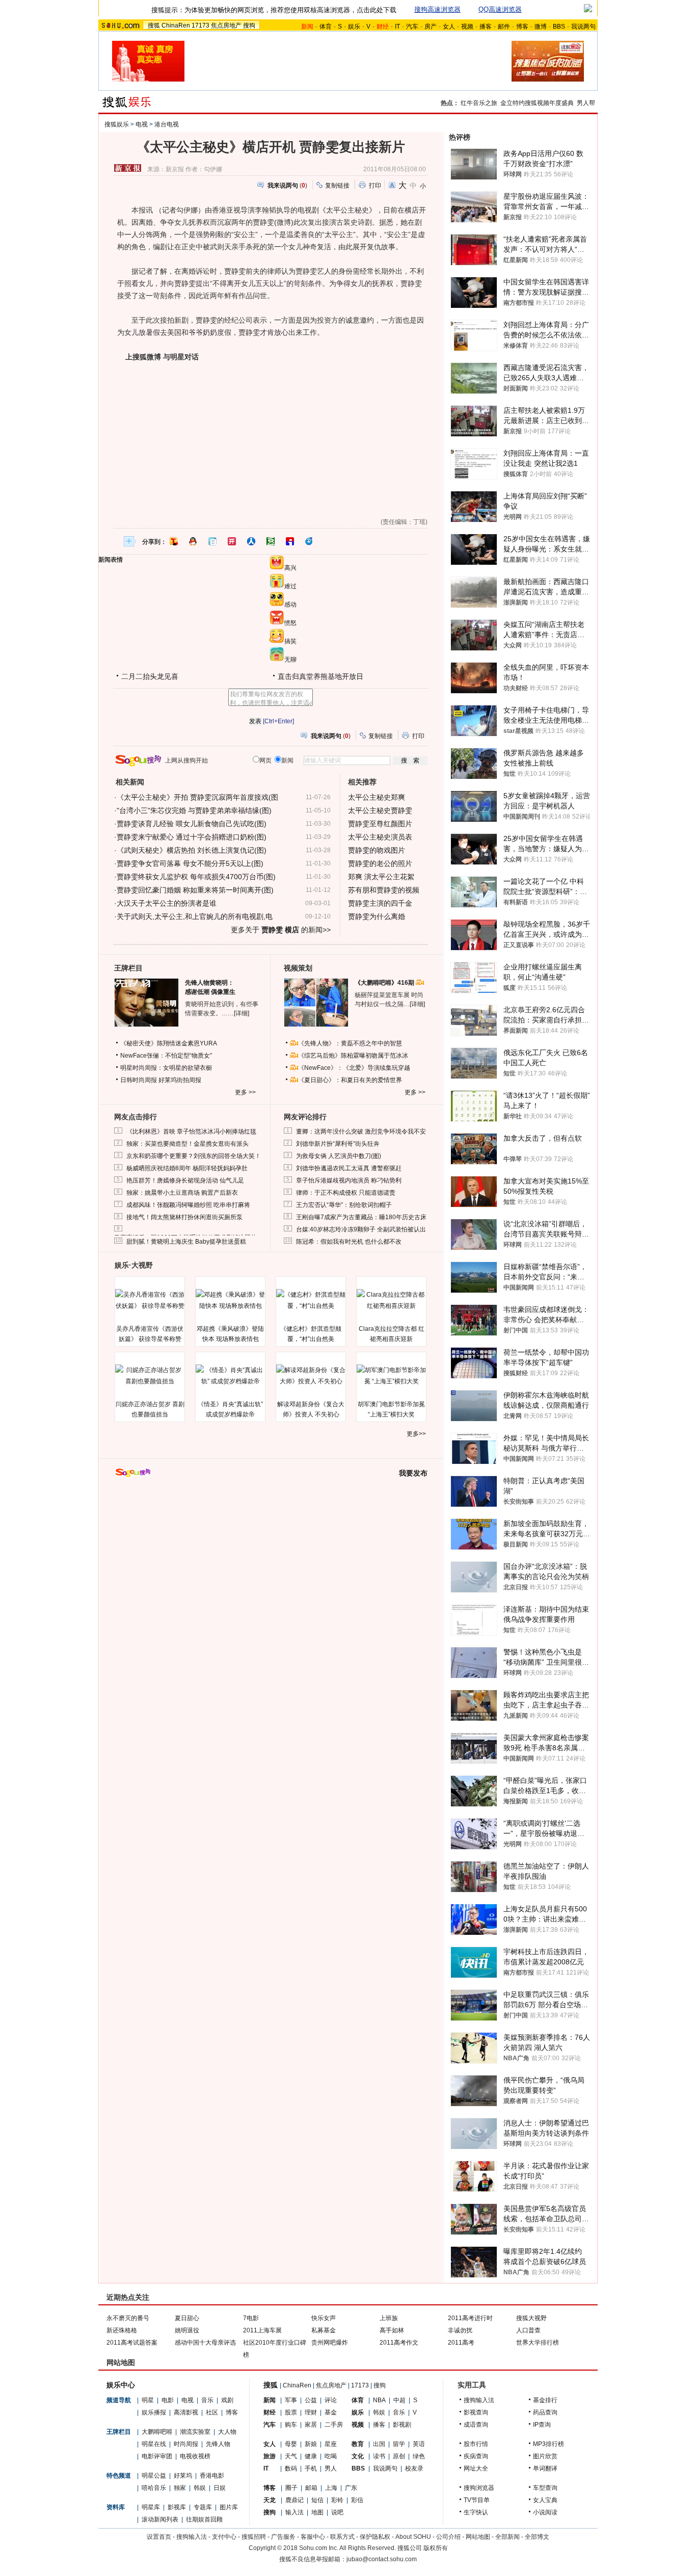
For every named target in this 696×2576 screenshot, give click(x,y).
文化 (358, 2456)
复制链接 (337, 186)
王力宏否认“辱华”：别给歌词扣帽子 (344, 1205)
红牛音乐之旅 (479, 103)
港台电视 (167, 124)
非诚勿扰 (460, 2330)
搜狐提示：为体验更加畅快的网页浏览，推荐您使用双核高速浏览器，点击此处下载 (274, 10)
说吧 (337, 2512)
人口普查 (528, 2330)
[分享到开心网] (232, 541)
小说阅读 (545, 2512)
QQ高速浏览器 (500, 9)
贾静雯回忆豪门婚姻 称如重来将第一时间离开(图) (195, 890)
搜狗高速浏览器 (437, 9)
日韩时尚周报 (139, 1080)
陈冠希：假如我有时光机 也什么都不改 (349, 1242)
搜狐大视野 (531, 2318)
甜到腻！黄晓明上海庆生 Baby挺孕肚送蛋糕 (186, 1242)
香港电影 (212, 2476)
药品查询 (545, 2412)
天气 (291, 2456)
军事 (291, 2400)
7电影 (251, 2318)
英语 (419, 2444)
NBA (379, 2400)
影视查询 (476, 2412)
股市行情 (476, 2444)
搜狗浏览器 (479, 2488)
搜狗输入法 (479, 2400)
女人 (449, 27)
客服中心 (313, 2537)
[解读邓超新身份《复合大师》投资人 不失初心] (311, 1376)
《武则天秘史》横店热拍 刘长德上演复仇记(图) (192, 850)
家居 (311, 2425)
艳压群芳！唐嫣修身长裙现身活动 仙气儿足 (185, 1180)
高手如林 (392, 2330)
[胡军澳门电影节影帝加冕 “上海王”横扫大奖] (391, 1376)
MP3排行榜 (548, 2444)
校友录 (414, 2468)
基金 (331, 2412)
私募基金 (324, 2330)
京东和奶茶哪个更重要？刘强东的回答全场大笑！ (194, 1156)
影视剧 (402, 2425)
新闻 (270, 2400)
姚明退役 (187, 2330)
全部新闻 (507, 2537)
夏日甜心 (187, 2318)
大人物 (227, 2432)
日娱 (220, 2488)
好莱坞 (183, 2476)
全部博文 (537, 2537)
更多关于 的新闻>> (281, 930)
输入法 (295, 2512)
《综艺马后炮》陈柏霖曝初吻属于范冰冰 (353, 1056)
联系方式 (342, 2537)
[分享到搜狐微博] (174, 541)
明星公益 (154, 2476)
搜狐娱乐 (117, 124)
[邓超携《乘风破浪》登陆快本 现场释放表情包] (230, 1300)
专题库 (203, 2507)
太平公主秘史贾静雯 (380, 810)
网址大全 (476, 2468)
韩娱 (200, 2488)
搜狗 (249, 25)
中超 (399, 2400)
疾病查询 (476, 2456)
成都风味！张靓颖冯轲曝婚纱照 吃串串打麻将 (188, 1205)
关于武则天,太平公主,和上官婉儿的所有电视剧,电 (195, 916)
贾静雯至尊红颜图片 (380, 824)
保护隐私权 (375, 2537)
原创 (399, 2456)
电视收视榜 (195, 2456)
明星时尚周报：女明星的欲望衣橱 (166, 1068)
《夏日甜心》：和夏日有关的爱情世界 (350, 1080)
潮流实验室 (195, 2432)
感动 (290, 604)
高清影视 (186, 2412)
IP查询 (542, 2425)
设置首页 (159, 2537)
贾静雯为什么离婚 (377, 916)
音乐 (207, 2400)
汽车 (412, 27)
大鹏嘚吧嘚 (157, 2432)
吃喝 (331, 2456)
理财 (311, 2412)
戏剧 (227, 2400)
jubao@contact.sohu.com (382, 2559)
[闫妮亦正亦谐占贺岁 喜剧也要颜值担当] (150, 1376)
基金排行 (545, 2400)
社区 (212, 2412)
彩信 (357, 2500)
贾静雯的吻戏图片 (377, 850)
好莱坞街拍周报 (180, 1080)
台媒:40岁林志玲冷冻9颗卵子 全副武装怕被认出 (361, 1229)
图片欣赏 (545, 2456)
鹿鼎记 (295, 2500)
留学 (399, 2444)
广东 (351, 2488)
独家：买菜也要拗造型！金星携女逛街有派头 (188, 1144)
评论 (331, 2400)
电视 (142, 124)
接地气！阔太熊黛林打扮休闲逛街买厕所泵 (184, 1217)
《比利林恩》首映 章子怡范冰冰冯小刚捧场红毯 (191, 1132)
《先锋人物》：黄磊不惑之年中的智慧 (350, 1043)
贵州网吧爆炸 (330, 2343)
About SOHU (413, 2537)
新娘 (311, 2444)
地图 (317, 2512)
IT (397, 27)
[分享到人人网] (251, 541)
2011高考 (461, 2343)
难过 (290, 586)
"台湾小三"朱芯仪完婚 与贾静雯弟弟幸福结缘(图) (194, 810)
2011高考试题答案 (132, 2343)
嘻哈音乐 (154, 2488)
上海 (331, 2488)
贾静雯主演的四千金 (380, 903)
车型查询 (545, 2488)
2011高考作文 (399, 2343)
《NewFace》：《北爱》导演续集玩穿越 (354, 1068)
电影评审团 (157, 2456)
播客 (486, 27)
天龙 (270, 2500)
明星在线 (154, 2444)
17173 (200, 25)
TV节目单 (477, 2500)
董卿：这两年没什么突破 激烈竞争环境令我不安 (361, 1132)
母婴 (291, 2444)
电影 (168, 2400)
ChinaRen (176, 25)
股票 (291, 2412)
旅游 (270, 2456)
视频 (467, 27)
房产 (431, 27)
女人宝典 (545, 2500)
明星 (148, 2400)
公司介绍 (448, 2537)
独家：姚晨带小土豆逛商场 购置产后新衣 (182, 1193)
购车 (291, 2425)
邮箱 (311, 2488)
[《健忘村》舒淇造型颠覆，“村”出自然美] (311, 1300)
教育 (358, 2444)
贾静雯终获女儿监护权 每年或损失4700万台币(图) (196, 877)
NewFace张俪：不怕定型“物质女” (166, 1056)
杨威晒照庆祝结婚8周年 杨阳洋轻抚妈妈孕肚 (187, 1168)
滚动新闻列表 (160, 2519)
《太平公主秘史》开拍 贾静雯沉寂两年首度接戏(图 (197, 797)
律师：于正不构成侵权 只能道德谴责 (346, 1193)
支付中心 (224, 2537)
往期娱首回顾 (204, 2519)
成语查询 (476, 2425)
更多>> (416, 1434)
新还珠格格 (122, 2330)
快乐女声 (324, 2318)
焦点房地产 (226, 25)
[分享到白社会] (212, 541)
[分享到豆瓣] (271, 541)
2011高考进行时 (470, 2318)
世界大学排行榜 (538, 2343)
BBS (559, 27)
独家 (180, 2488)
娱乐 (354, 27)
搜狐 (154, 25)
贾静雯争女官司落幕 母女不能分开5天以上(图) (190, 863)
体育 (326, 27)
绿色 (419, 2456)
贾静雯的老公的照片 (380, 863)
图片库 (229, 2507)
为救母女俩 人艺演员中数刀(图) (339, 1156)
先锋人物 (218, 2444)
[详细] (242, 1013)
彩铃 (337, 2500)
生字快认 (476, 2512)
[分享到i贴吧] (290, 541)
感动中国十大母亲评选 (205, 2343)
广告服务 (283, 2537)
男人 (331, 2468)
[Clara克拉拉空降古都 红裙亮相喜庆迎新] (391, 1300)
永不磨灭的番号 (128, 2318)
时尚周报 (186, 2444)
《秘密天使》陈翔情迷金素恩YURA (169, 1043)
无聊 (290, 660)
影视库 (177, 2507)
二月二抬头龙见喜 (150, 676)
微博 (541, 27)
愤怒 (290, 623)
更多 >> (245, 1092)
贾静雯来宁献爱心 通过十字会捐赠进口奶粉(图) (192, 837)
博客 (522, 27)
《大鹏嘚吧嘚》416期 (385, 983)
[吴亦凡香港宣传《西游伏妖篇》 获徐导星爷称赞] (150, 1300)
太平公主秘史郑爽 (377, 797)
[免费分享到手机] (309, 541)
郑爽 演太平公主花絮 (381, 877)
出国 (379, 2444)
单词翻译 (545, 2468)
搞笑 (290, 641)
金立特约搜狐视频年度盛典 (537, 103)
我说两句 (583, 27)
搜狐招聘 (254, 2537)
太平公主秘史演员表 (380, 837)
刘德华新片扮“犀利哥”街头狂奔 (338, 1144)
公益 (311, 2400)
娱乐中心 (121, 2385)
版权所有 (436, 2548)
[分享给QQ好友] (193, 541)
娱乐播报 (154, 2412)
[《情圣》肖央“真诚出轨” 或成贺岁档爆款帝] (230, 1376)
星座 (331, 2444)
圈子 (291, 2488)
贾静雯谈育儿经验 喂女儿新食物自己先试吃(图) (192, 824)
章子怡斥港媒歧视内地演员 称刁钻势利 (349, 1180)
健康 (311, 2456)
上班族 (389, 2318)
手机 (311, 2468)
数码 (291, 2468)
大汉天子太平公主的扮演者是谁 (167, 903)
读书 (379, 2456)
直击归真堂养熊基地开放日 (320, 676)
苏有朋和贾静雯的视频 (384, 890)
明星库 (151, 2507)
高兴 (290, 568)
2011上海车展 (262, 2330)
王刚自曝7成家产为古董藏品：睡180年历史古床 (361, 1217)
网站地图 (478, 2537)
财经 (270, 2412)
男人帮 (586, 103)
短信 (317, 2500)
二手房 (334, 2425)
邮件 (504, 27)
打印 (375, 186)
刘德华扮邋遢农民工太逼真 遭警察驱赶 (349, 1168)
